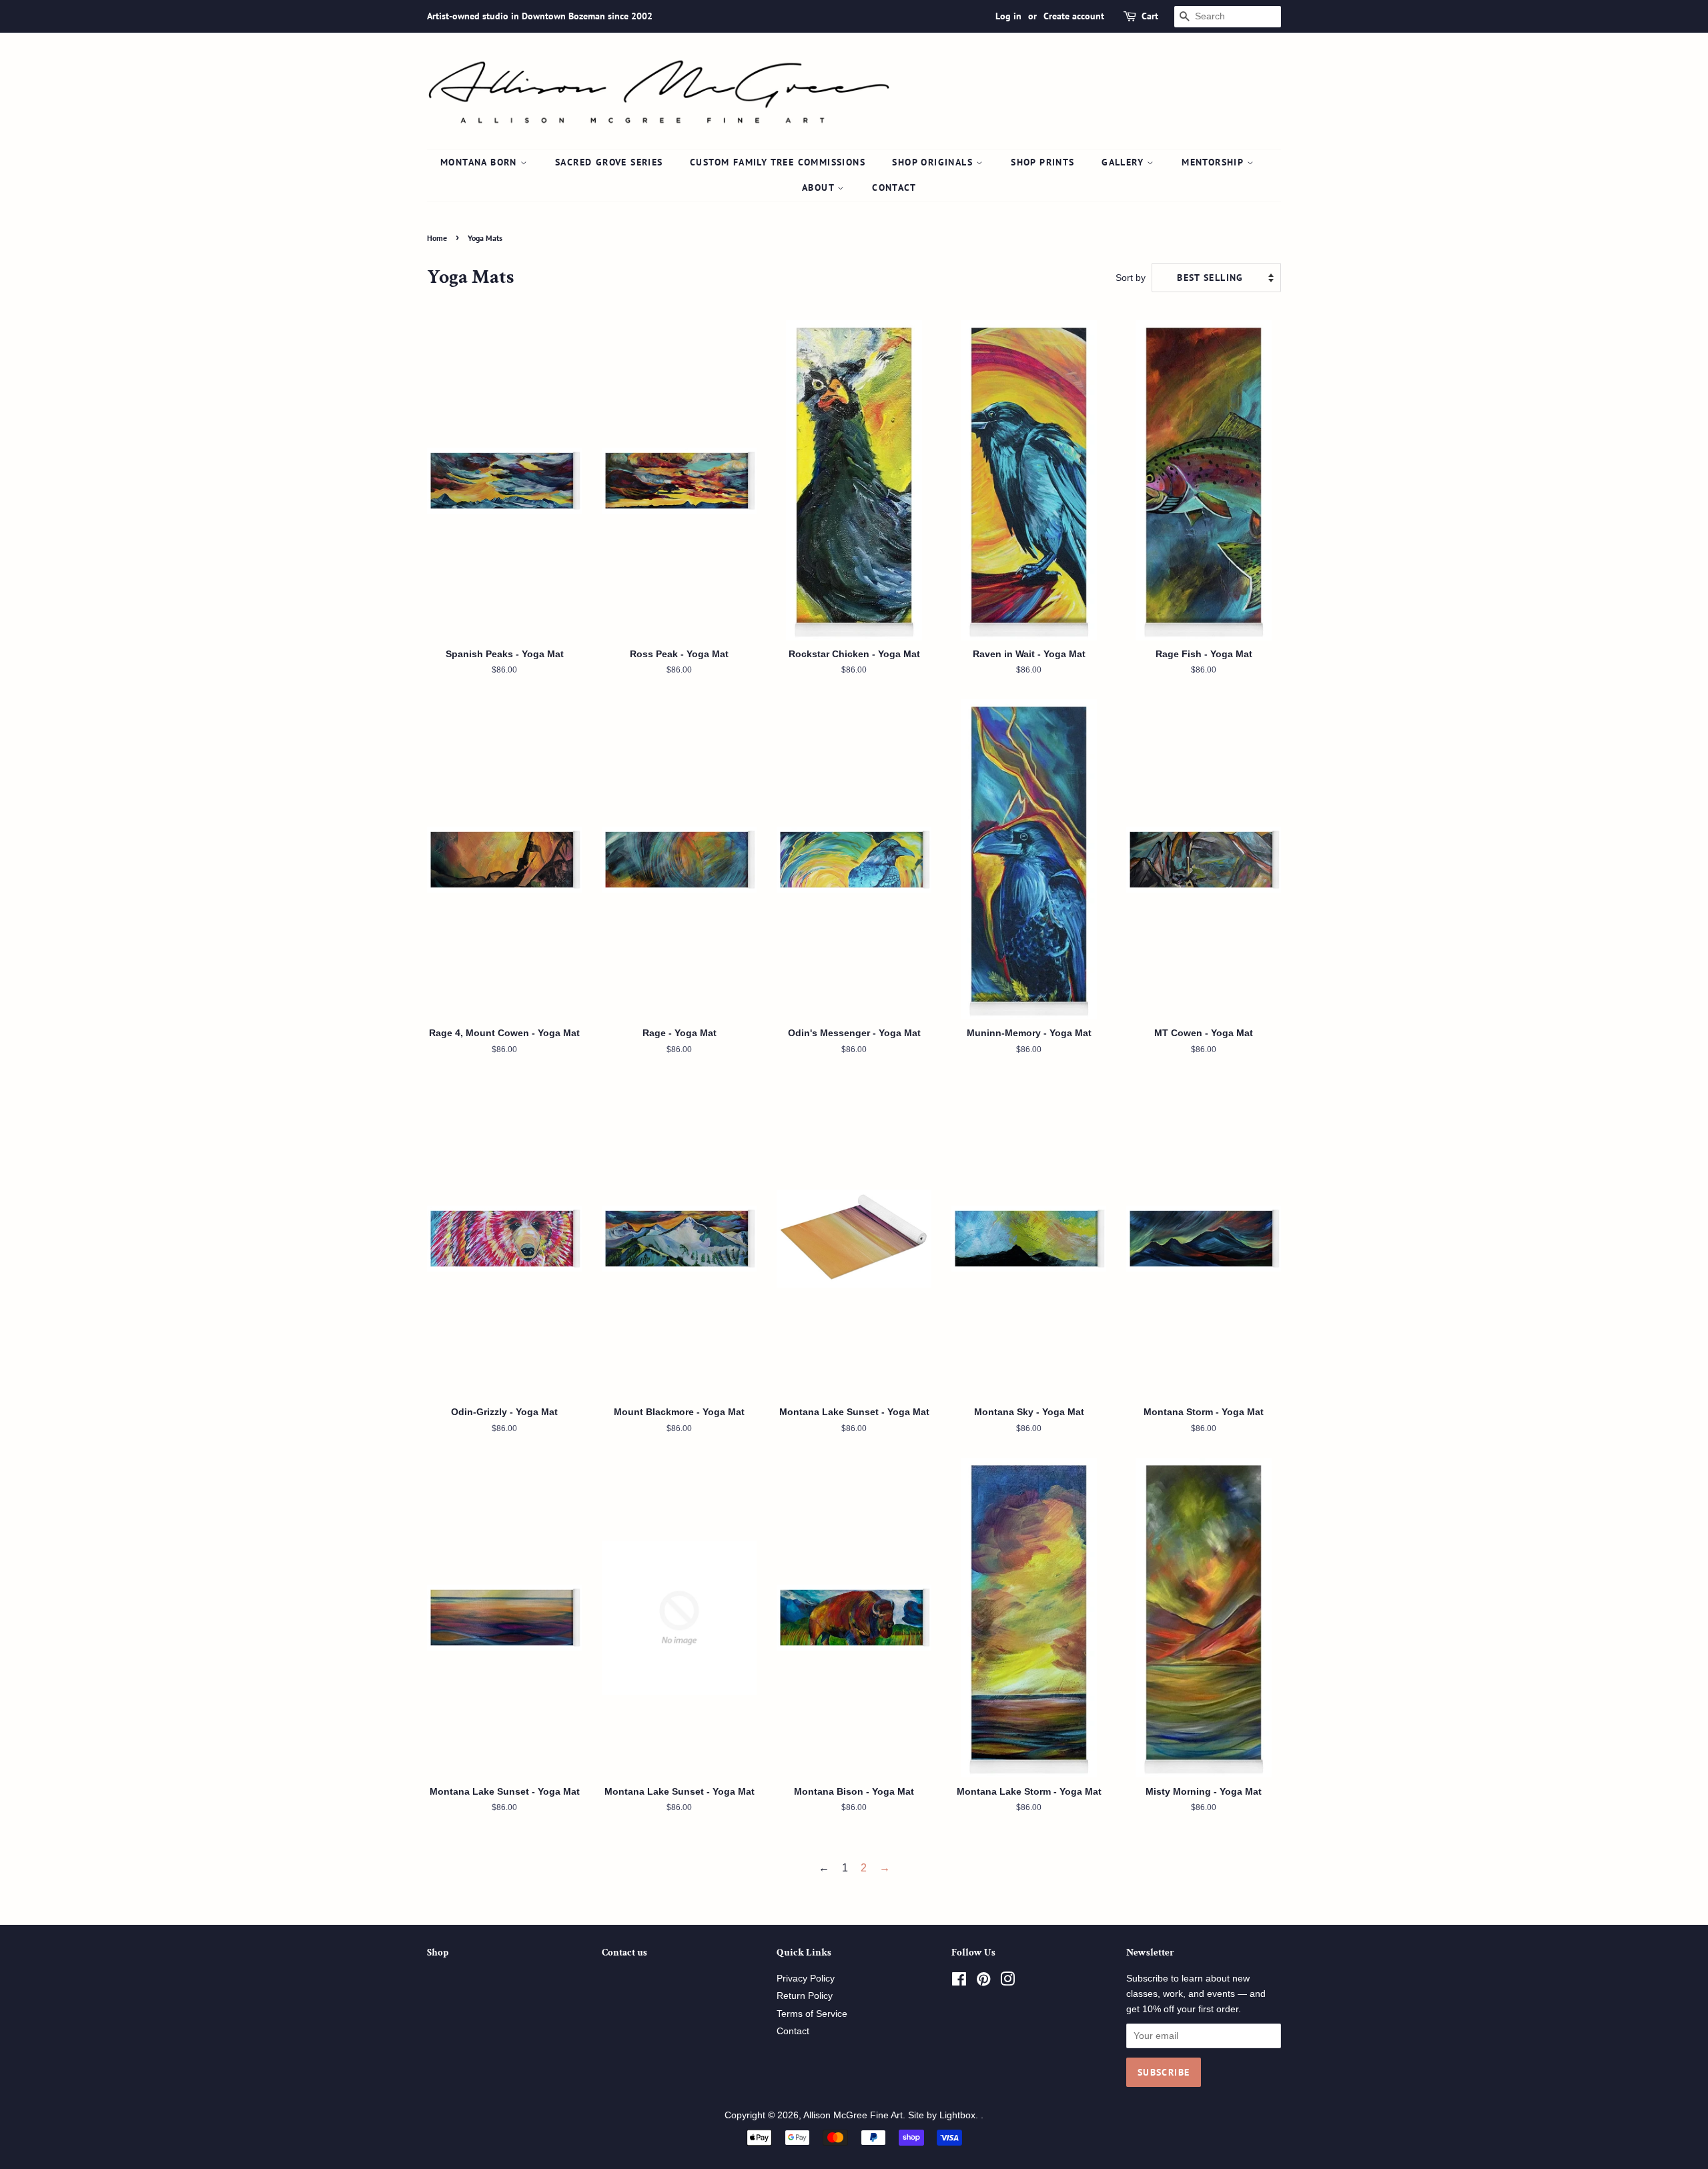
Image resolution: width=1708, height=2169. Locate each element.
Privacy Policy (806, 1979)
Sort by (1131, 278)
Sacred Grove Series (609, 162)
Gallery (1124, 162)
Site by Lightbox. (944, 2115)
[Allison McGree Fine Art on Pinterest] (983, 1982)
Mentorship (1214, 162)
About (820, 187)
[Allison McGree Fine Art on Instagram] (1007, 1982)
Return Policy (805, 1996)
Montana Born (480, 162)
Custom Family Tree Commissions (778, 162)
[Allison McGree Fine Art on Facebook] (959, 1982)
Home (437, 238)
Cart (1150, 16)
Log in (1008, 16)
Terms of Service (812, 2014)
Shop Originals (934, 162)
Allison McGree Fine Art (853, 2115)
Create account (1074, 16)
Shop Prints (1042, 162)
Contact (894, 187)
